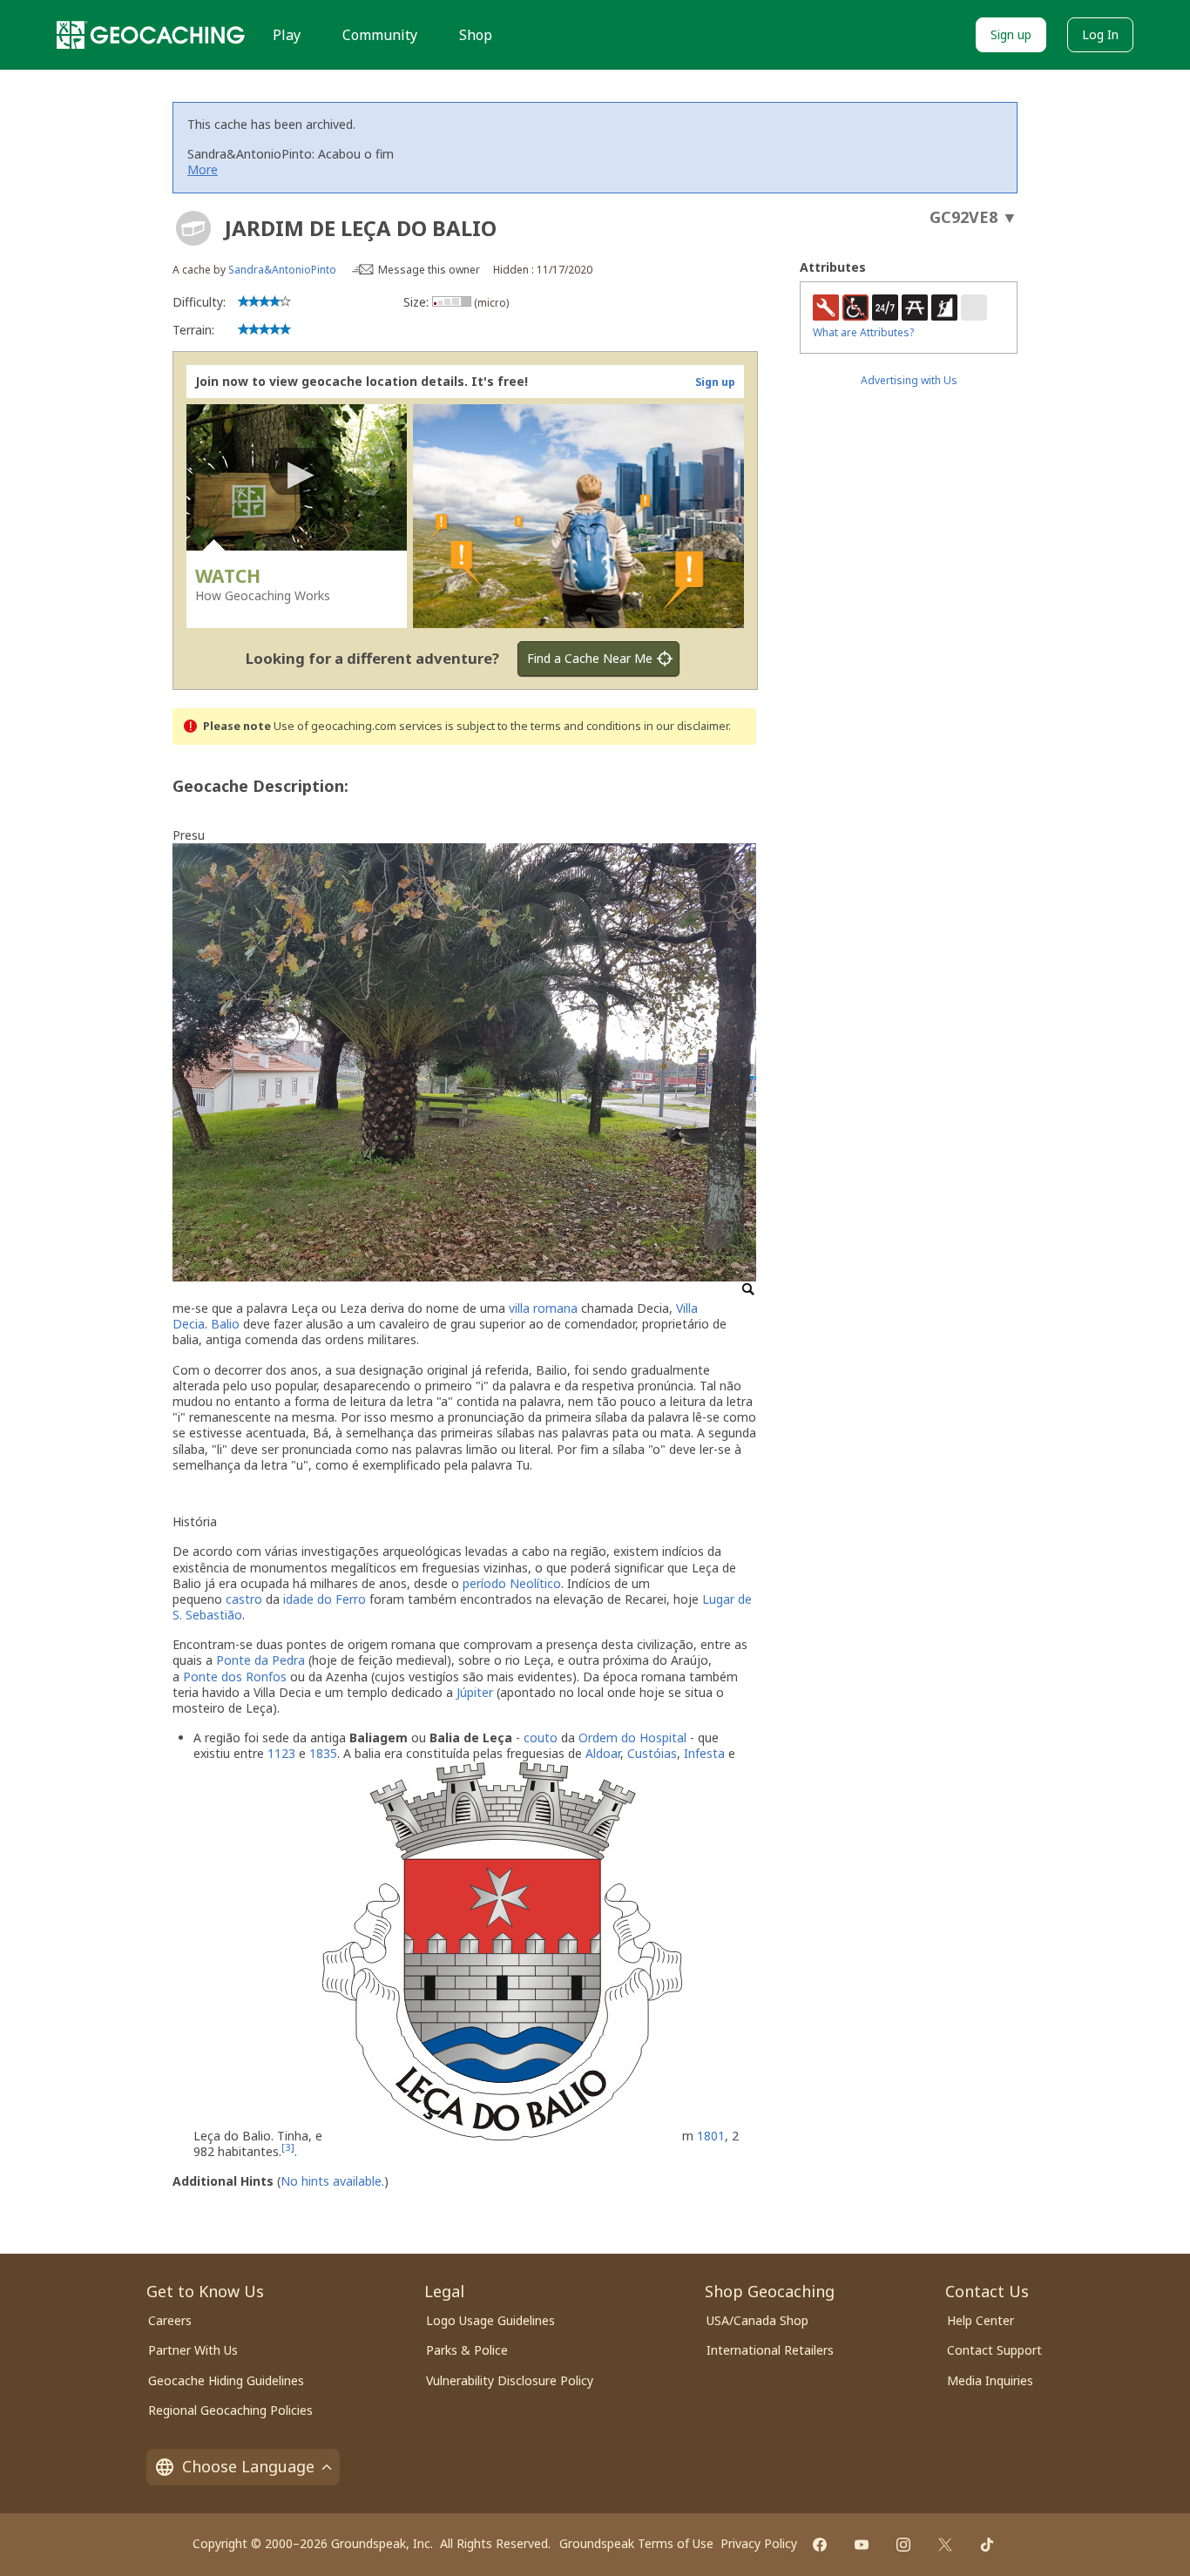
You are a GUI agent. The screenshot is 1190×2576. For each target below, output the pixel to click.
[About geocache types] (193, 228)
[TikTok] (987, 2545)
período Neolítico (512, 1583)
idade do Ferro (325, 1599)
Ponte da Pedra (260, 1660)
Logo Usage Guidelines (490, 2320)
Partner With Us (193, 2350)
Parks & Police (467, 2350)
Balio (225, 1324)
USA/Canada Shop (757, 2320)
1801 (711, 2136)
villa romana (543, 1308)
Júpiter (475, 1692)
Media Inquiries (990, 2380)
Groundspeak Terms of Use (636, 2543)
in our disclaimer (686, 726)
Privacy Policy (759, 2543)
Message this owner (429, 270)
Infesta (704, 1753)
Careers (170, 2320)
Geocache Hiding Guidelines (226, 2380)
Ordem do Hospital (632, 1738)
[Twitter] (945, 2545)
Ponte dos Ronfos (235, 1677)
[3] (288, 2147)
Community (380, 35)
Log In (1100, 34)
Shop (476, 35)
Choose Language (248, 2466)
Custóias (652, 1753)
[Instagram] (903, 2545)
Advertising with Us (909, 380)
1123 (281, 1753)
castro (244, 1599)
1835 (323, 1753)
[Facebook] (820, 2545)
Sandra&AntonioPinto (282, 270)
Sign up (1011, 34)
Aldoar (603, 1753)
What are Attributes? (863, 332)
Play (287, 35)
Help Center (980, 2320)
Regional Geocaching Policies (230, 2410)
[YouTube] (862, 2545)
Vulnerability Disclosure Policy (510, 2380)
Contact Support (994, 2350)
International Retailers (770, 2350)
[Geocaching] (151, 35)
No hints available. (332, 2181)
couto (541, 1738)
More (203, 169)
